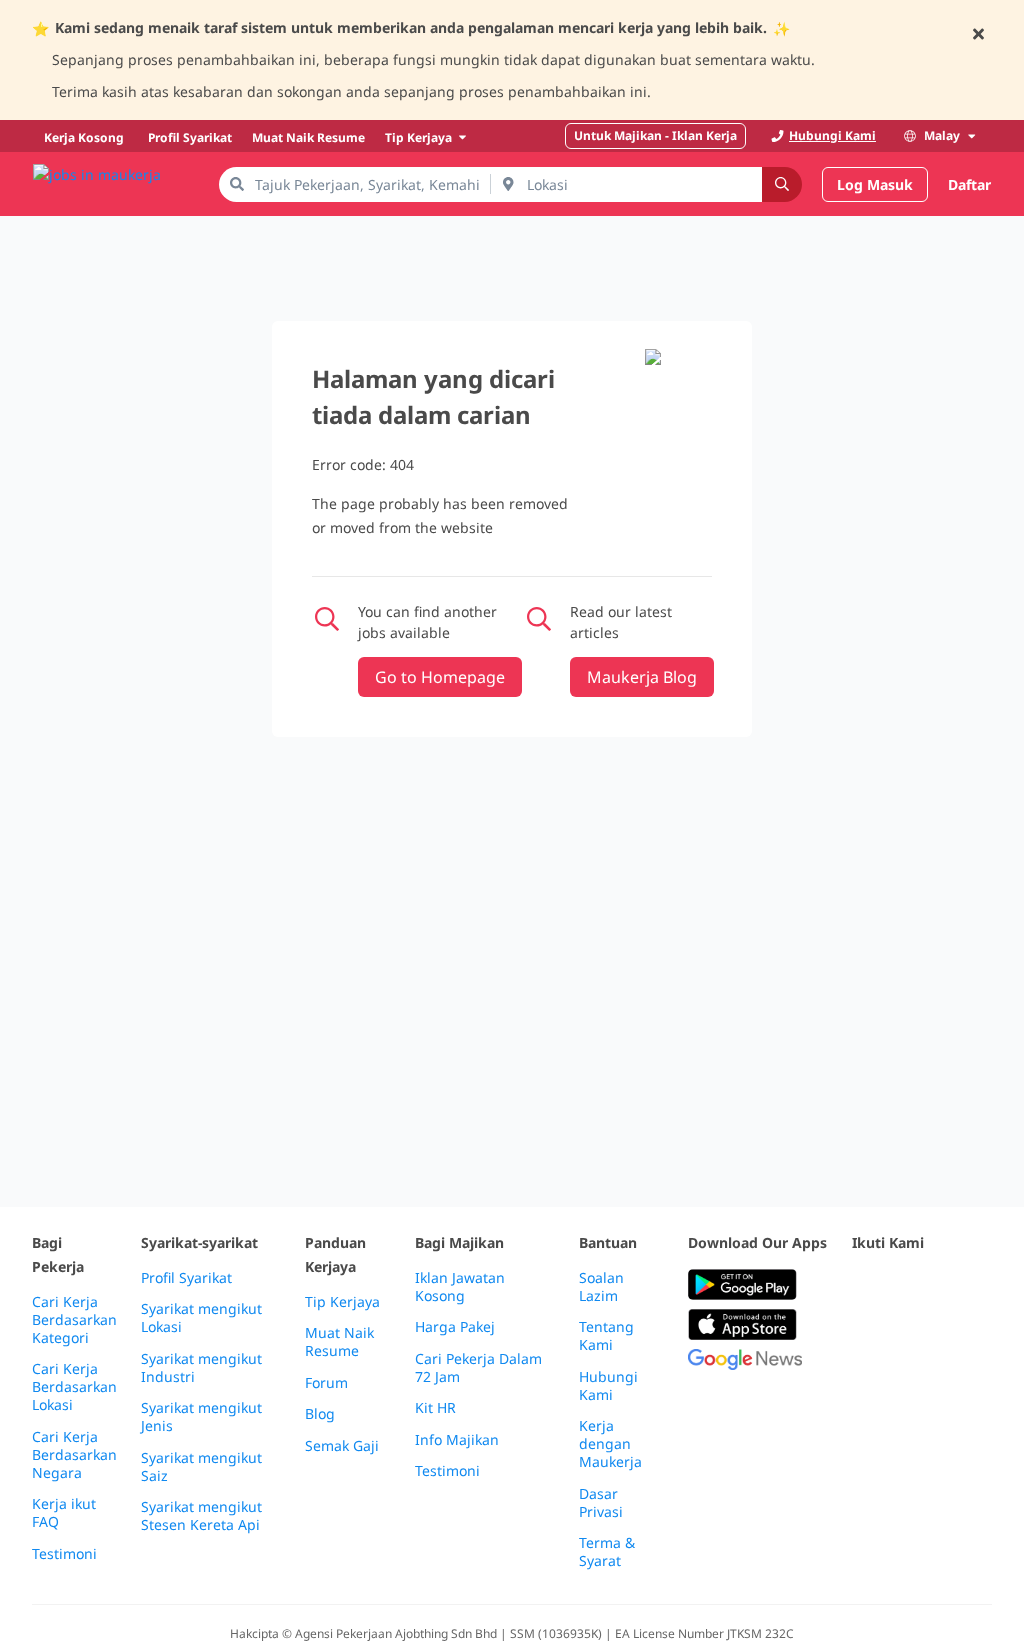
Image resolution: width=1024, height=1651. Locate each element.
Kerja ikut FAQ (64, 1513)
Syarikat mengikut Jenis (201, 1417)
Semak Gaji (342, 1446)
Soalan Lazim (601, 1287)
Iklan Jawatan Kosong (460, 1287)
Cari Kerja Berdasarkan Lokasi (74, 1387)
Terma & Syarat (607, 1552)
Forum (326, 1383)
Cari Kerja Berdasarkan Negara (74, 1455)
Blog (320, 1414)
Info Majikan (457, 1440)
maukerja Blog (642, 677)
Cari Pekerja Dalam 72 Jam (478, 1368)
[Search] (782, 184)
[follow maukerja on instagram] (864, 1334)
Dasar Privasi (601, 1503)
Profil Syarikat (186, 1278)
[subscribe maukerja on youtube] (952, 1285)
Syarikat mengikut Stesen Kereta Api (201, 1516)
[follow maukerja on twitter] (908, 1285)
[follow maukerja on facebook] (864, 1285)
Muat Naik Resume (339, 1342)
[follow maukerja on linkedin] (908, 1334)
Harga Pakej (455, 1327)
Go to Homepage (440, 677)
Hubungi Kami (608, 1386)
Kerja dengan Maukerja (610, 1444)
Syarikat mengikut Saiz (201, 1467)
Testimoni (64, 1554)
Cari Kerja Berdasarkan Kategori (74, 1320)
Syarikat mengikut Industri (201, 1368)
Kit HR (435, 1408)
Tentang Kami (606, 1336)
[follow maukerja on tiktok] (952, 1334)
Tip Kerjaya (342, 1302)
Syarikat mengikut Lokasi (201, 1318)
